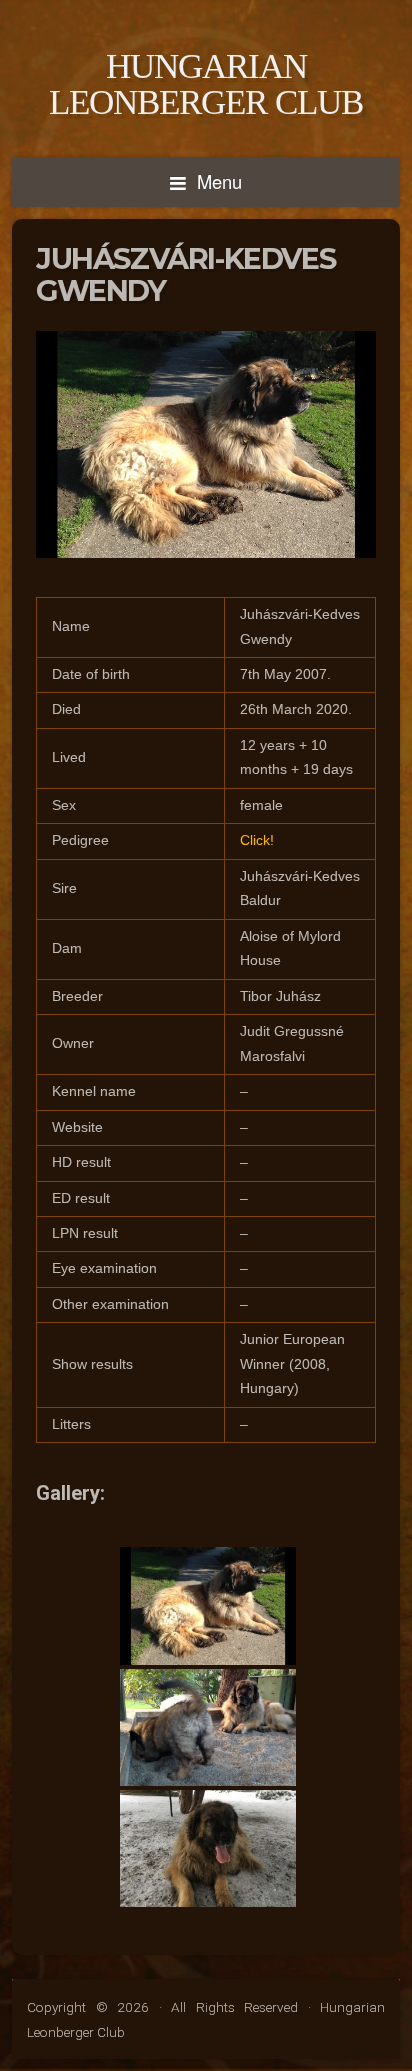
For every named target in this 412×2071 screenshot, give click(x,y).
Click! (257, 840)
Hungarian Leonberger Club (206, 84)
